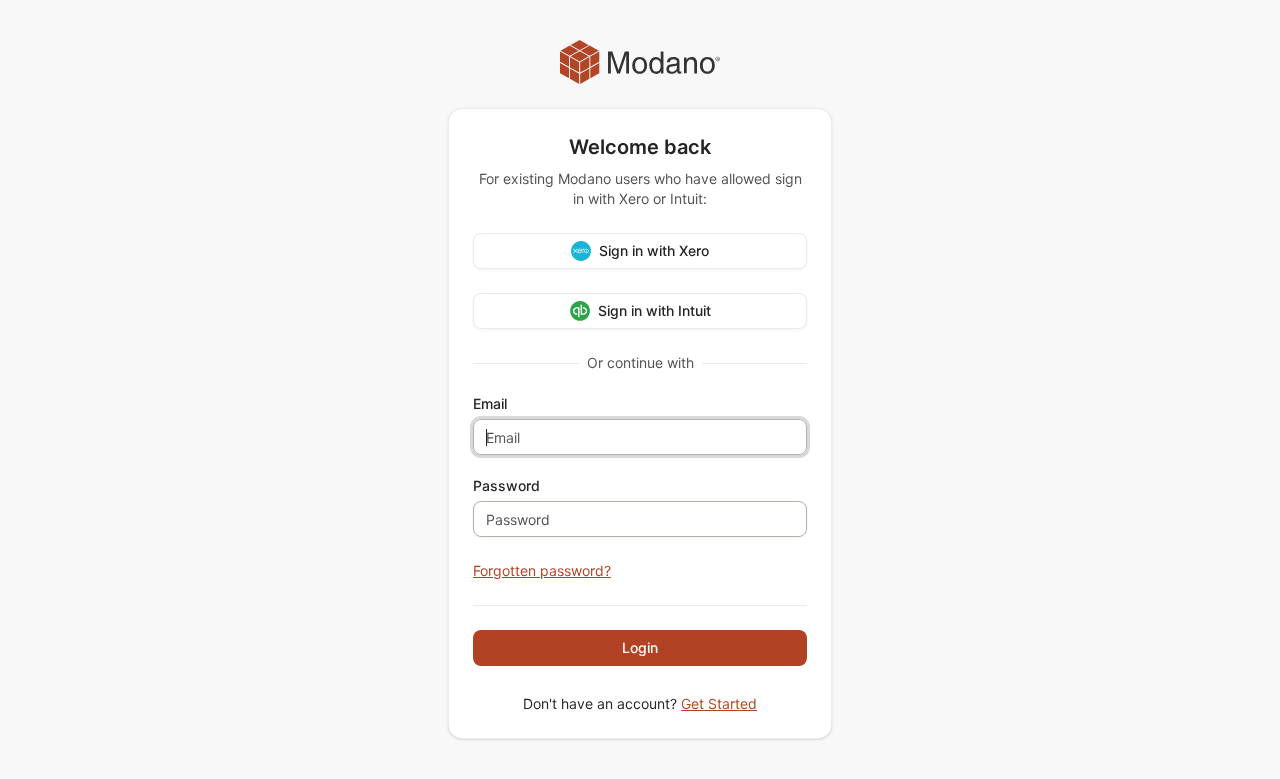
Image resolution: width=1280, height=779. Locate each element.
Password (506, 486)
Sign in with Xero (654, 250)
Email (490, 404)
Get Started (719, 703)
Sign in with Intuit (654, 310)
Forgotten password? (542, 570)
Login (640, 647)
